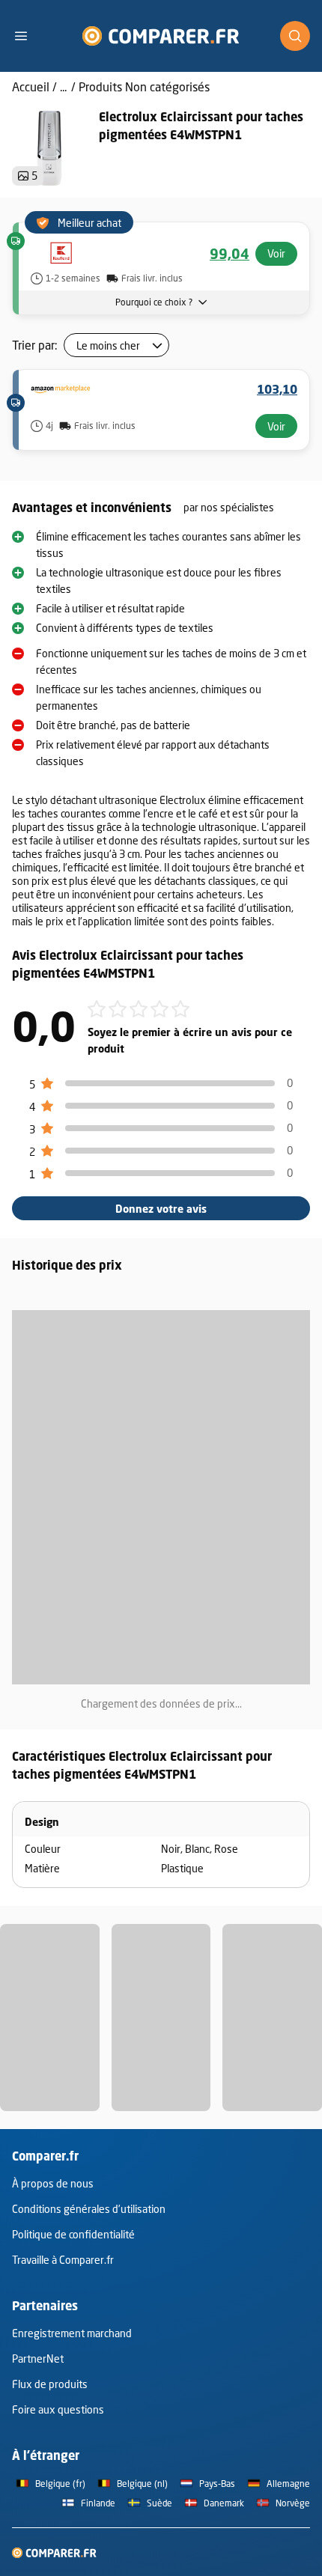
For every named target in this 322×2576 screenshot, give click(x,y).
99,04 (230, 254)
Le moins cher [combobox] (108, 345)
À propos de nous (53, 2183)
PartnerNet (38, 2359)
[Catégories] (27, 36)
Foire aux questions (58, 2409)
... (63, 86)
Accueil (31, 86)
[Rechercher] (295, 36)
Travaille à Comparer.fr (63, 2260)
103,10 (277, 389)
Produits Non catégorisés (144, 86)
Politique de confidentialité (73, 2234)
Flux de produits (50, 2384)
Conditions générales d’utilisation (89, 2209)
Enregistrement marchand (72, 2333)
